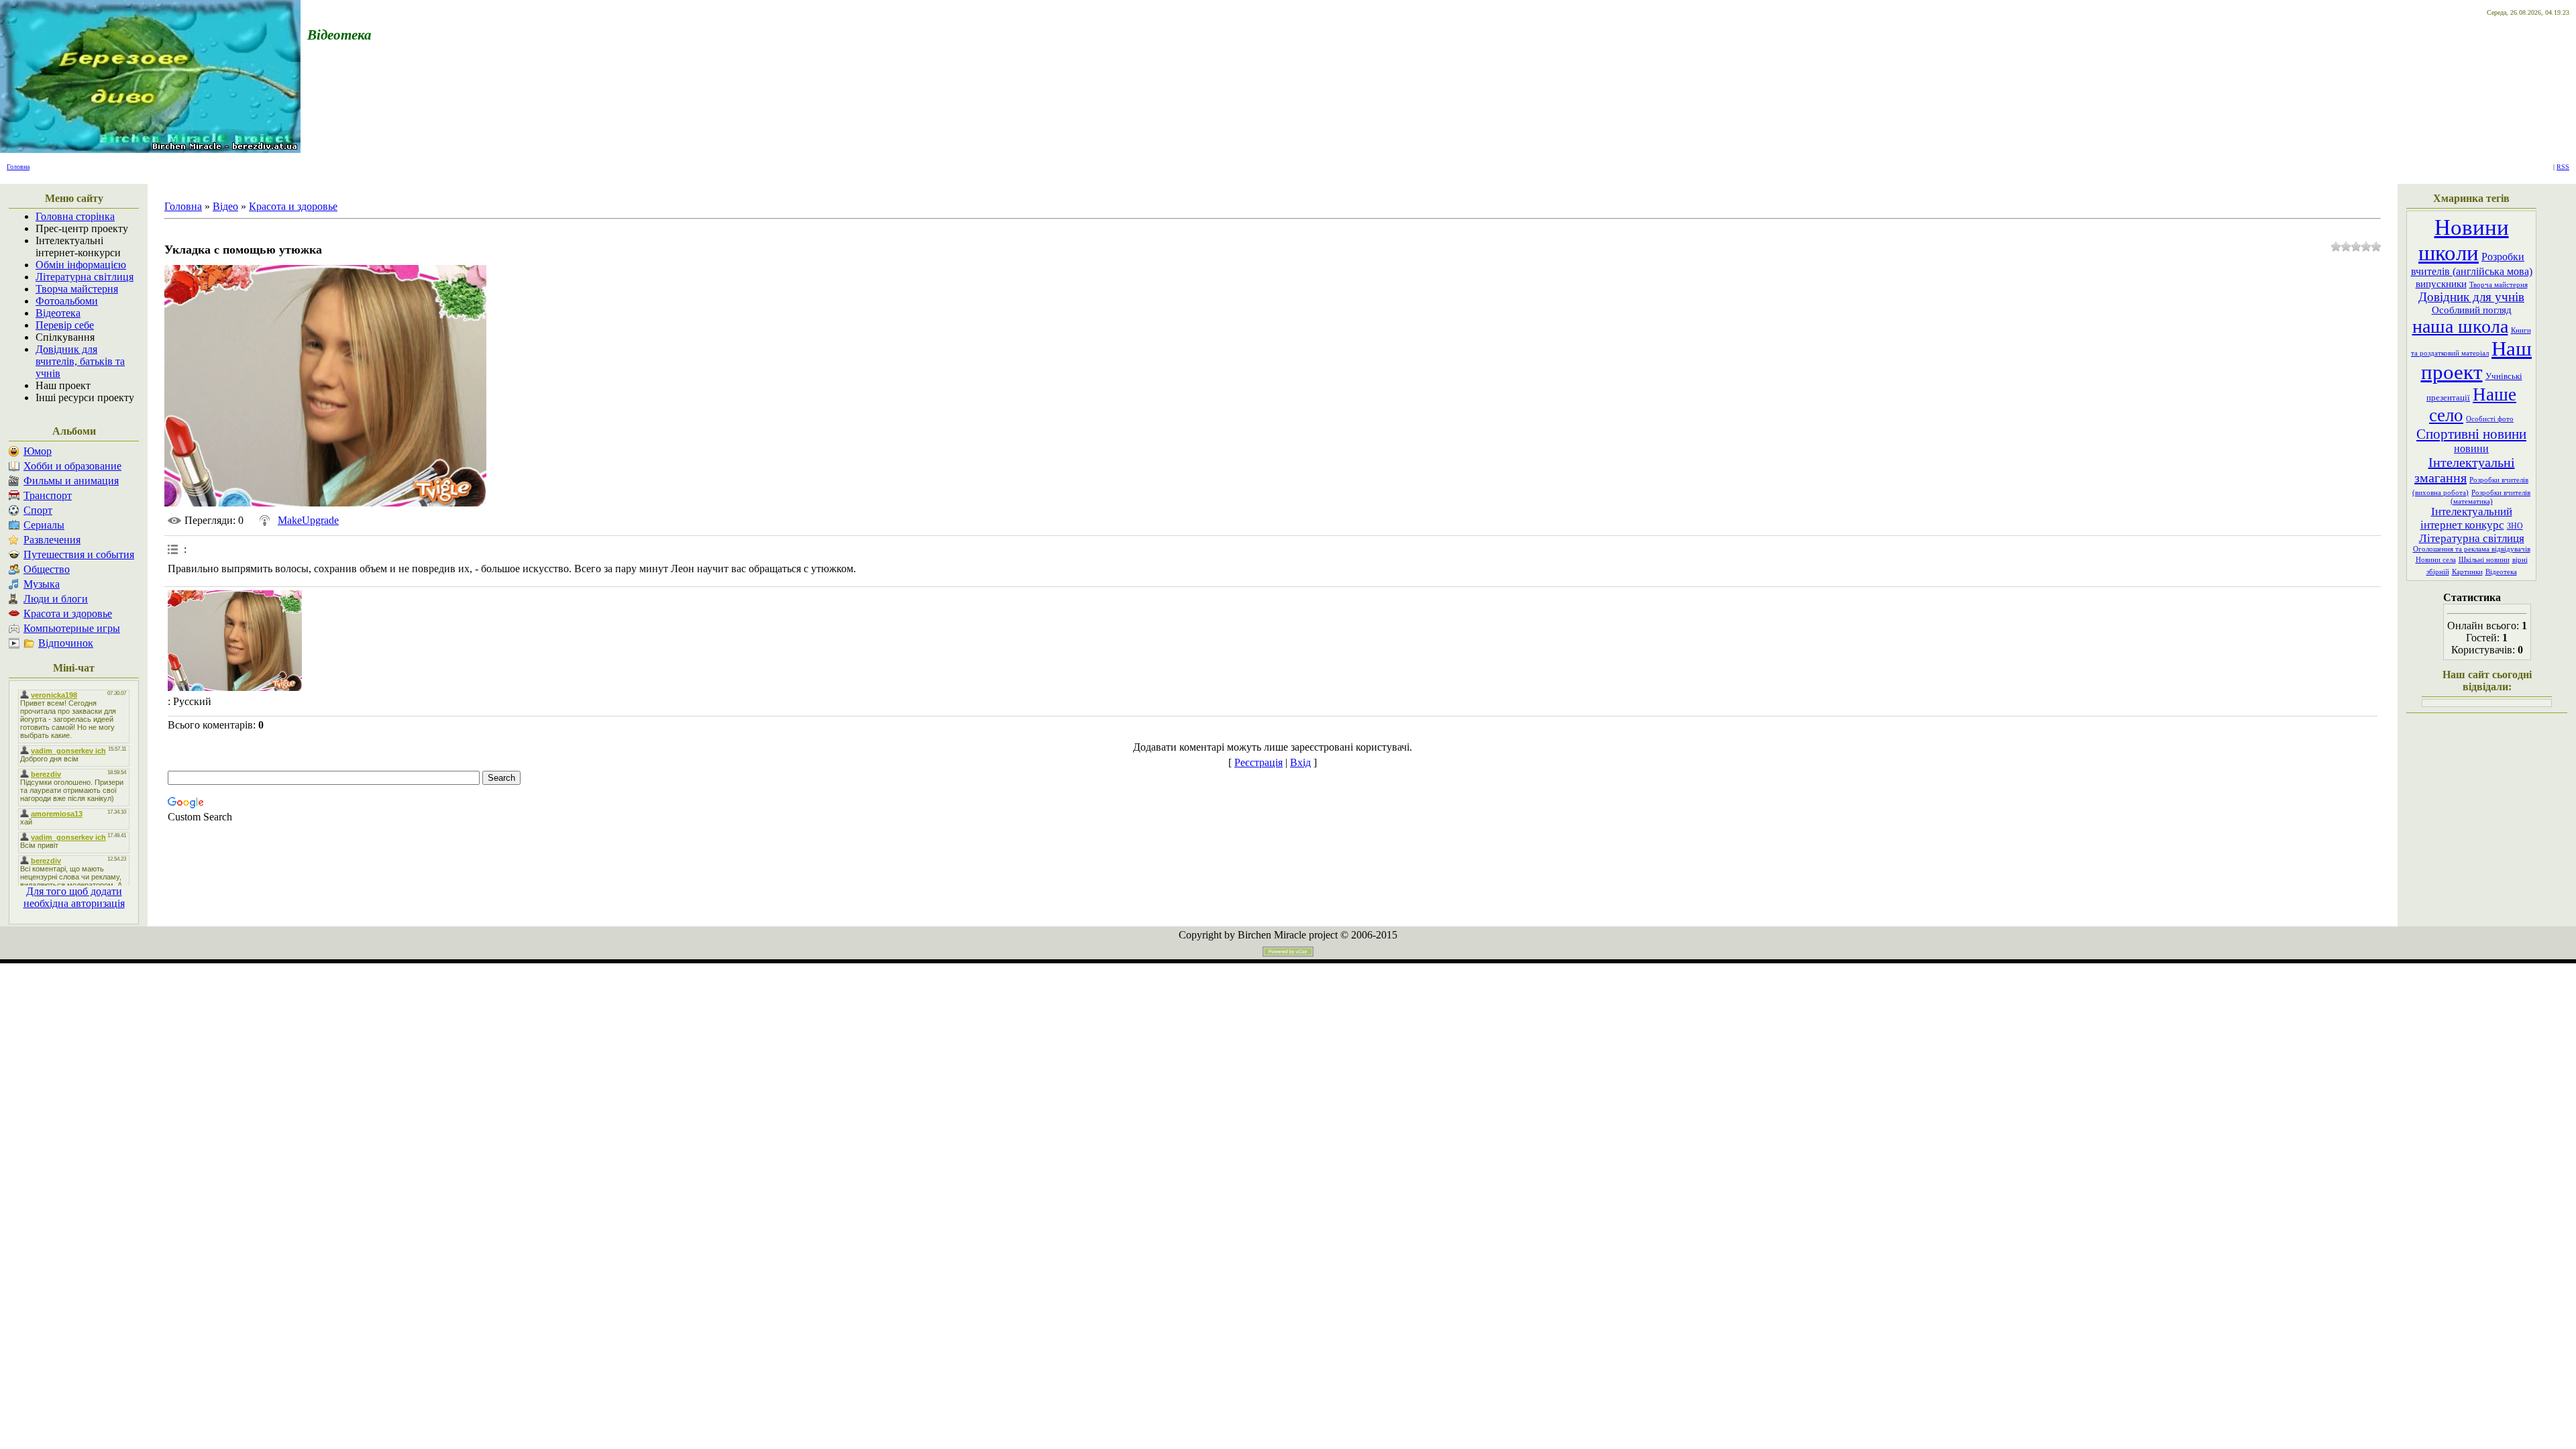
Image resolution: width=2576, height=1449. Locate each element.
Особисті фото (2490, 419)
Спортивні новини (2471, 434)
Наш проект (2477, 361)
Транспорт (48, 495)
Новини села (2436, 560)
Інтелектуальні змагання (2465, 470)
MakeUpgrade (308, 520)
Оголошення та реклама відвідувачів (2472, 549)
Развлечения (52, 540)
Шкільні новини (2484, 560)
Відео (225, 206)
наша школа (2460, 326)
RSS (2563, 167)
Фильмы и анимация (71, 481)
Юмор (38, 451)
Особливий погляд (2472, 310)
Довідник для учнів (2471, 297)
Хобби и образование (72, 466)
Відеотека (2501, 572)
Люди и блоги (56, 599)
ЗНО (2515, 526)
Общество (47, 569)
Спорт (38, 510)
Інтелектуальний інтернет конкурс (2466, 518)
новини (2471, 448)
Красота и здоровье (68, 613)
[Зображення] (235, 641)
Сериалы (44, 525)
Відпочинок (66, 643)
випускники (2441, 284)
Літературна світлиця (2472, 538)
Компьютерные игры (72, 628)
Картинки (2467, 572)
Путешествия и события (79, 554)
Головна (18, 167)
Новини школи (2464, 240)
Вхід (1300, 762)
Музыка (42, 584)
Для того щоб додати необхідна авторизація (74, 897)
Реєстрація (1258, 762)
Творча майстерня (2499, 285)
